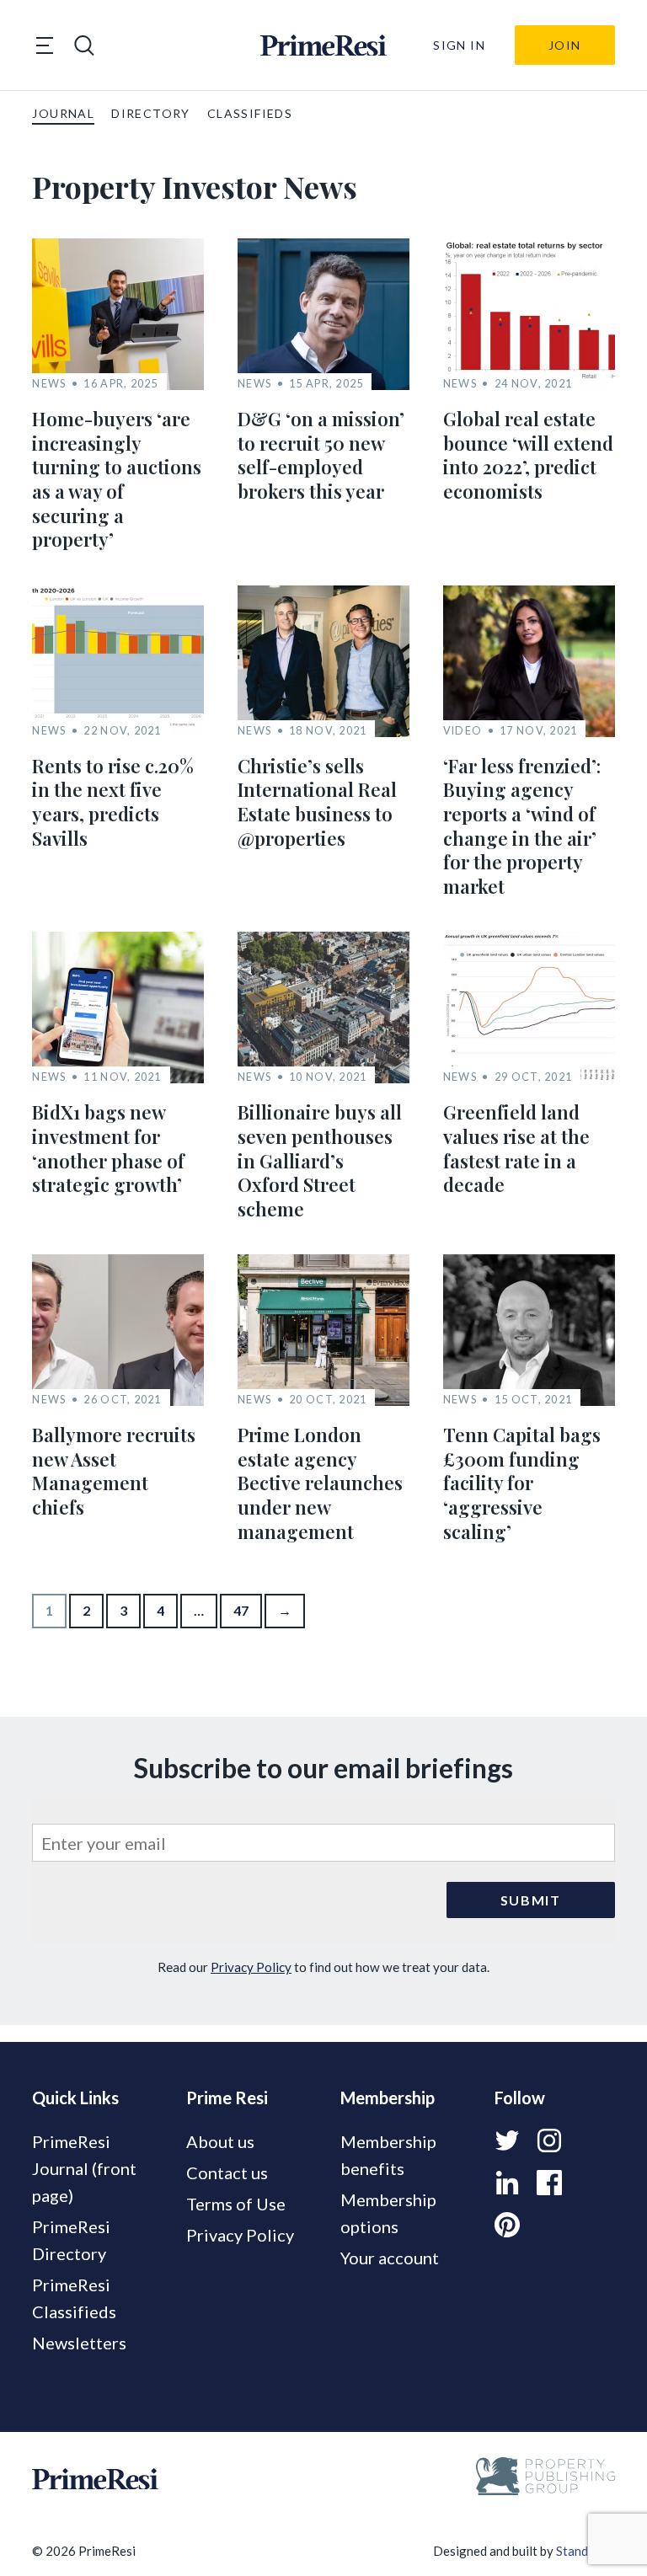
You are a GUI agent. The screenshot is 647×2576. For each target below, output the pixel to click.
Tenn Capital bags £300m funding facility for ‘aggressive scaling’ (522, 1483)
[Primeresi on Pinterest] (507, 2225)
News (49, 384)
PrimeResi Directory (71, 2240)
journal (63, 113)
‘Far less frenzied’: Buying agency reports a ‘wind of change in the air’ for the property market (522, 826)
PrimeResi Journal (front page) (84, 2168)
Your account (390, 2258)
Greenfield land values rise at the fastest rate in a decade (516, 1148)
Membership (388, 2098)
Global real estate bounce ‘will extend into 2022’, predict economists (528, 455)
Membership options (388, 2213)
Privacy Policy (251, 1967)
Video (463, 731)
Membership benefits (388, 2155)
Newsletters (79, 2343)
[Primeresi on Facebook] (549, 2183)
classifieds (250, 113)
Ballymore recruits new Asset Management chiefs (114, 1471)
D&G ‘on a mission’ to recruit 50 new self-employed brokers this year (321, 455)
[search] (84, 45)
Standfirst (584, 2551)
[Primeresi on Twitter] (507, 2140)
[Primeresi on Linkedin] (507, 2183)
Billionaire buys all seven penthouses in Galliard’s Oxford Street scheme (320, 1160)
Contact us (227, 2172)
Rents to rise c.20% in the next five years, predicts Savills (113, 802)
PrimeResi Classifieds (74, 2298)
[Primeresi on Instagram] (549, 2140)
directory (151, 113)
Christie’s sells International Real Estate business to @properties (317, 802)
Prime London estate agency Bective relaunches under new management (320, 1483)
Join (565, 45)
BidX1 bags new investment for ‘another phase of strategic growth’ (108, 1148)
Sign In (459, 45)
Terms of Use (236, 2204)
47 (241, 1610)
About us (220, 2141)
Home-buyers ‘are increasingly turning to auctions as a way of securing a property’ (117, 479)
